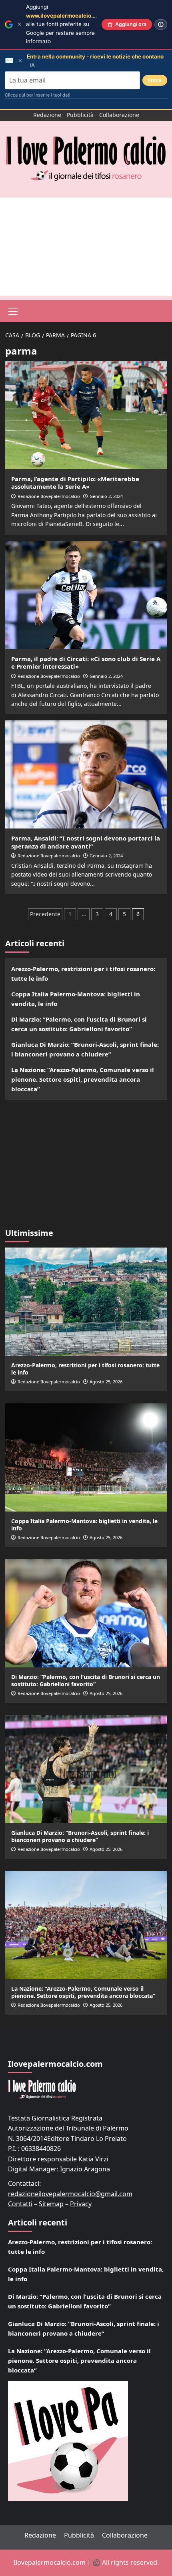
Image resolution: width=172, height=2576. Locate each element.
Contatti (20, 2204)
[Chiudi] (19, 24)
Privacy (81, 2204)
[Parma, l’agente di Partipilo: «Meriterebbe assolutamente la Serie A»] (86, 415)
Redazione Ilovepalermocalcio (49, 496)
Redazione (47, 115)
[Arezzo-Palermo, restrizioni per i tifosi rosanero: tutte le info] (86, 1302)
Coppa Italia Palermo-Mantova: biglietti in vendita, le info (76, 999)
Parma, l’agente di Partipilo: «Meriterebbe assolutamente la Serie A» (75, 483)
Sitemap (51, 2204)
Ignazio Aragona (85, 2169)
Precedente (45, 914)
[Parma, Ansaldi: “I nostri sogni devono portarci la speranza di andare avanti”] (86, 774)
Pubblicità (80, 115)
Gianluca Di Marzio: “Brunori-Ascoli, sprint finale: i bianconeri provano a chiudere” (85, 1049)
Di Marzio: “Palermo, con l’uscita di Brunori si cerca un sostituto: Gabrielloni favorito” (79, 1024)
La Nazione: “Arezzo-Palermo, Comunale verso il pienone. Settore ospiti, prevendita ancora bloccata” (83, 1079)
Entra (155, 80)
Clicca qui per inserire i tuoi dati (38, 95)
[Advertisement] (86, 247)
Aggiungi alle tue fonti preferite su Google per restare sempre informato (65, 24)
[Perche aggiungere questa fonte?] (161, 24)
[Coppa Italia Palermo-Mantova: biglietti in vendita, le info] (86, 1457)
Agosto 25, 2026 (106, 1382)
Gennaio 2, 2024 (106, 496)
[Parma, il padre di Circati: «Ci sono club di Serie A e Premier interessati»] (86, 595)
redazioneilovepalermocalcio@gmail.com (70, 2194)
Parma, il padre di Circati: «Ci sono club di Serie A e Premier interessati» (86, 663)
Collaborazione (119, 115)
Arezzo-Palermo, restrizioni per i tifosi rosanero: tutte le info (83, 974)
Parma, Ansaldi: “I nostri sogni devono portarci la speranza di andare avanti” (86, 842)
